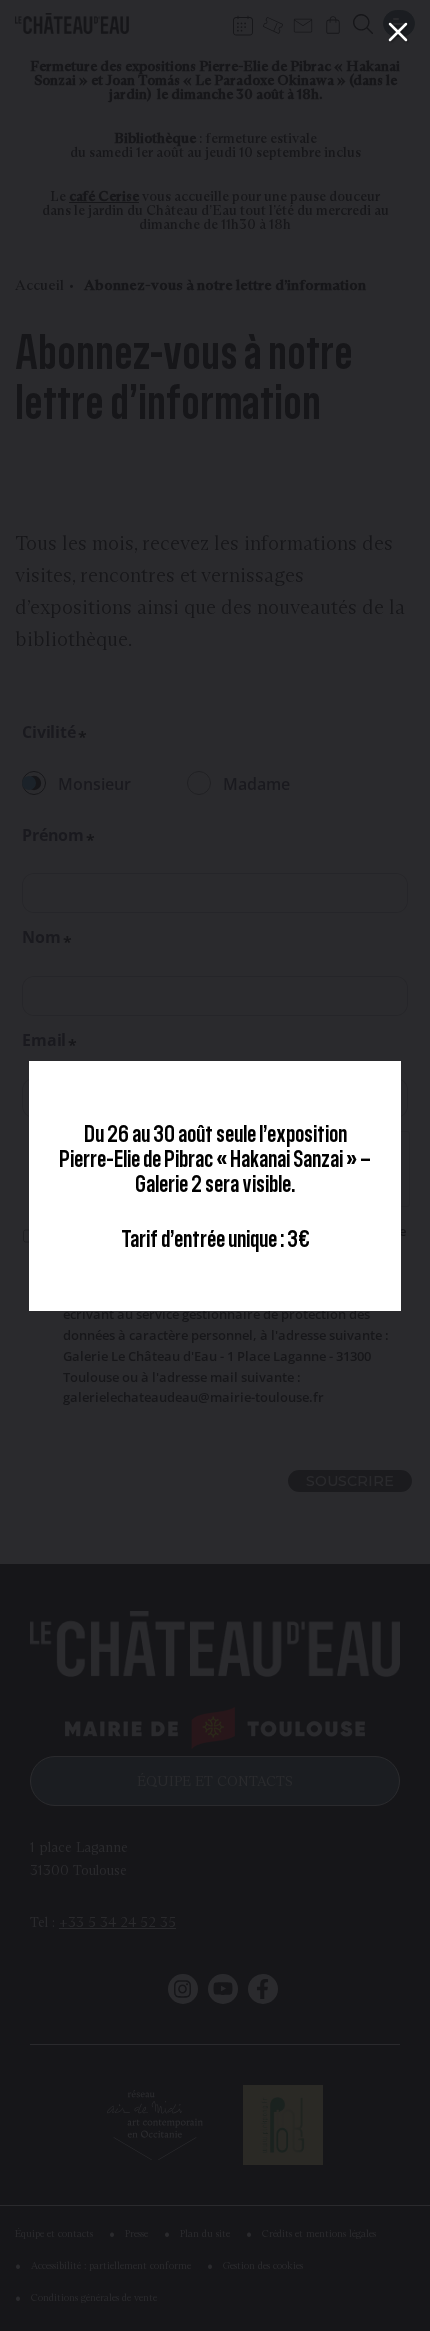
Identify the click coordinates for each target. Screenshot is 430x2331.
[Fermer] (398, 32)
